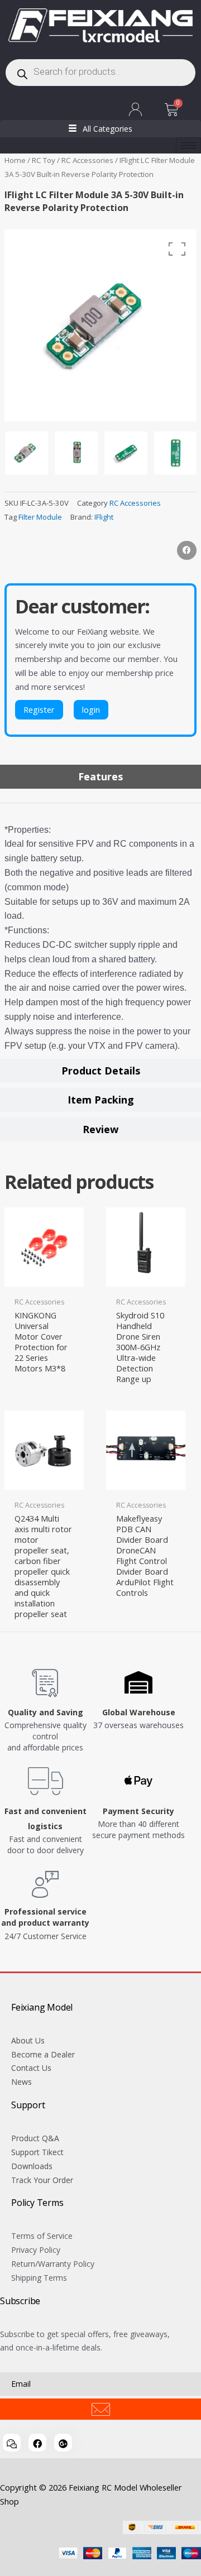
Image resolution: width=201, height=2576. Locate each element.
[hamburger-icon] (188, 145)
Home (15, 160)
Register (39, 709)
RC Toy (44, 160)
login (91, 709)
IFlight (104, 517)
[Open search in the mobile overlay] (100, 73)
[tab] (100, 777)
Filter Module (40, 517)
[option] (100, 325)
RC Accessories (87, 160)
